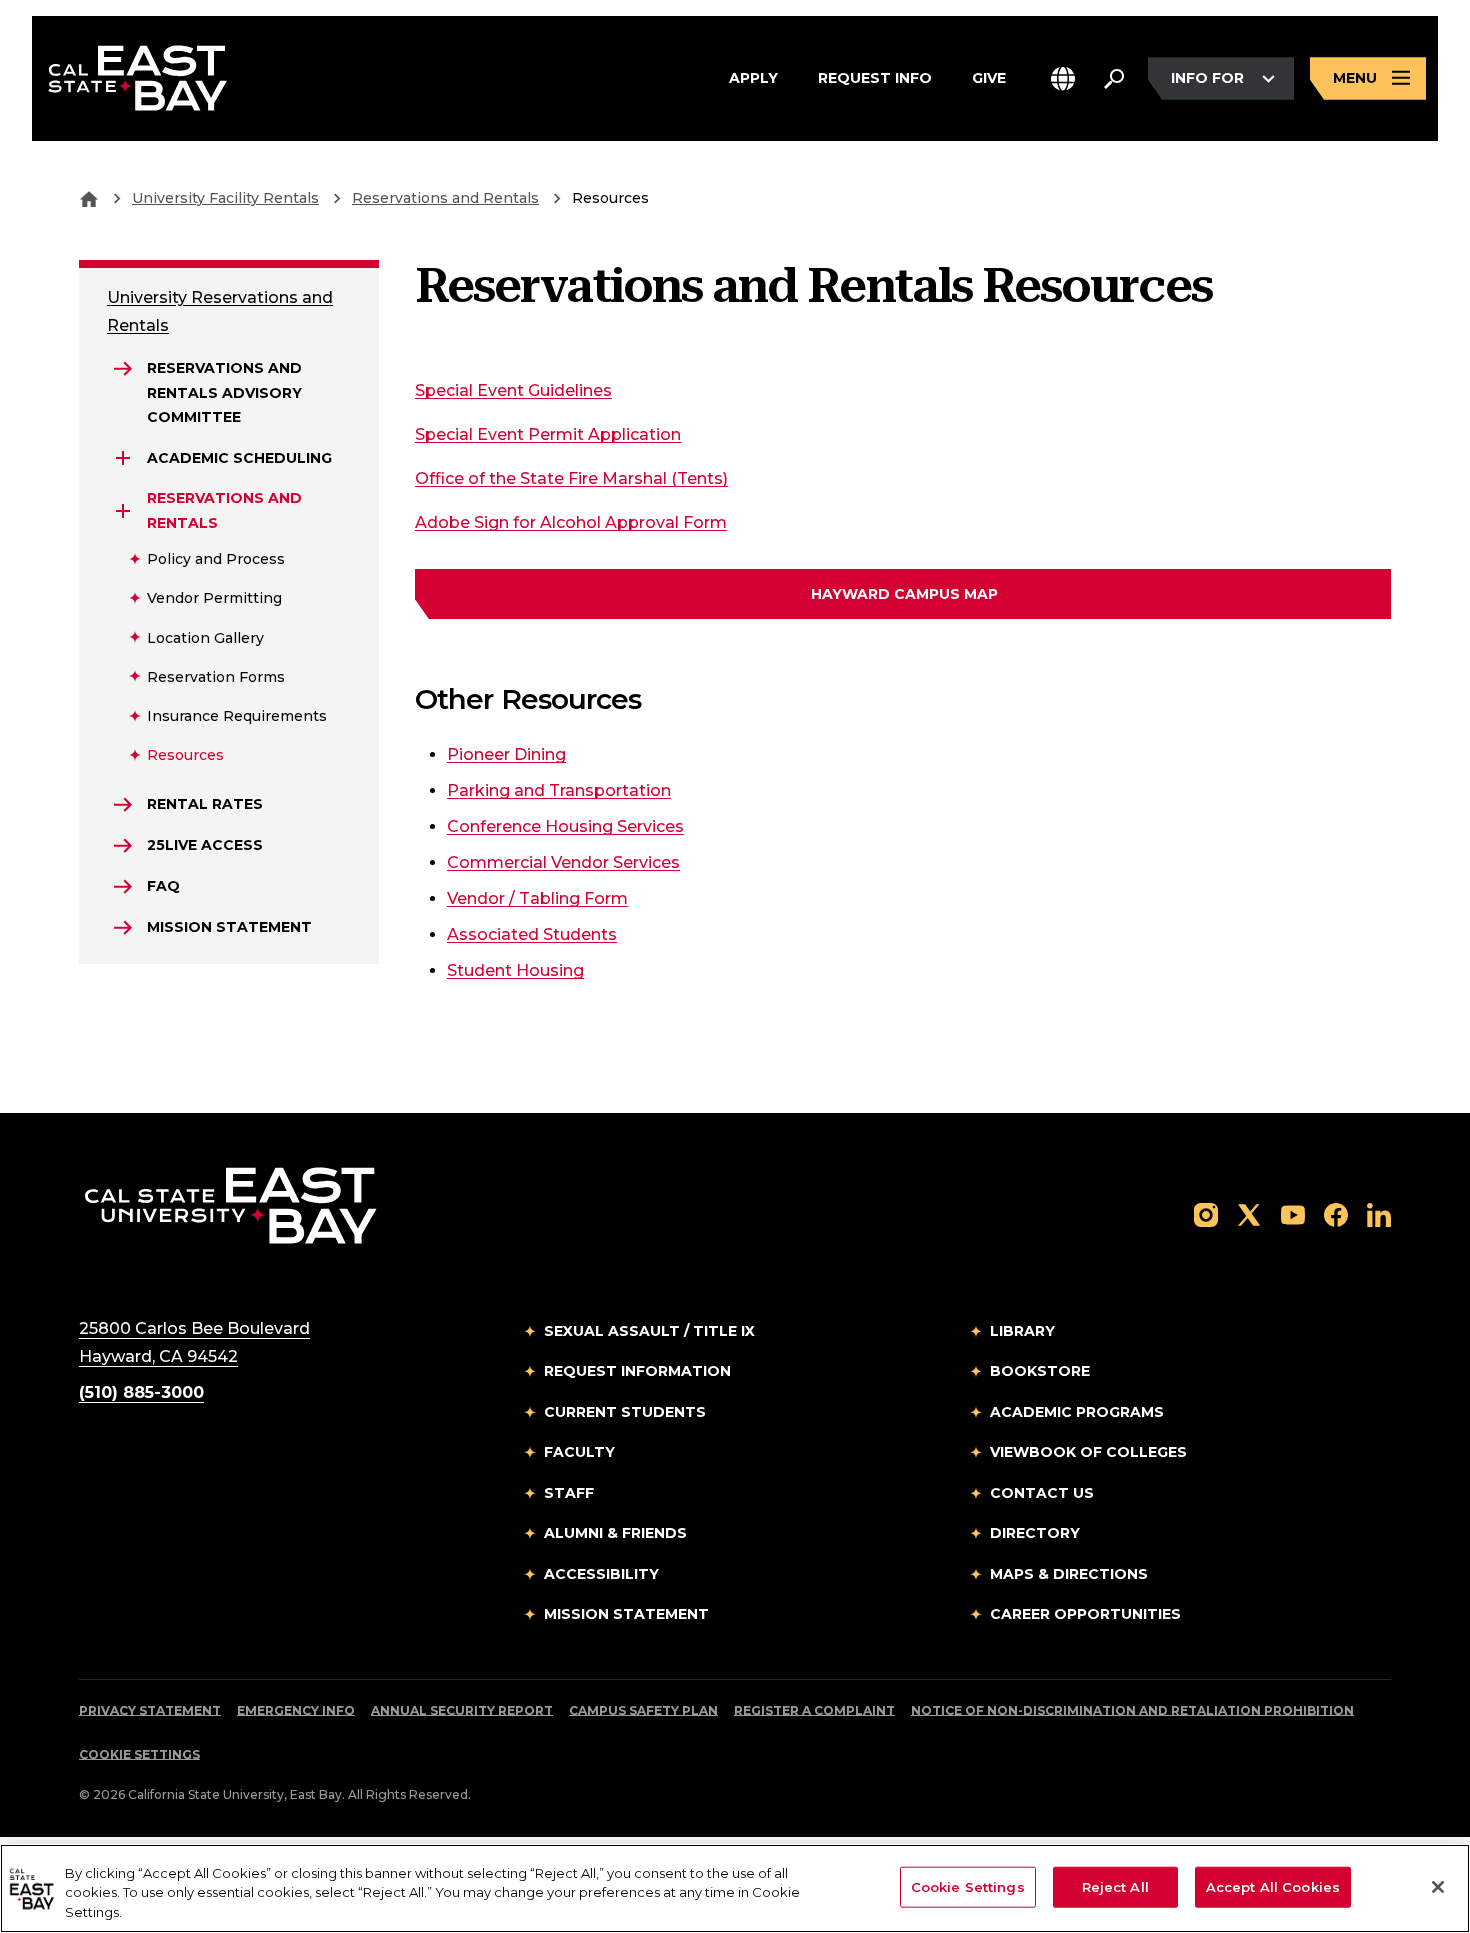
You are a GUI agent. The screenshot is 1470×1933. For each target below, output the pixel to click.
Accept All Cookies (1273, 1886)
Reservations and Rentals (445, 198)
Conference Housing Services (565, 826)
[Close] (1438, 1887)
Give (989, 77)
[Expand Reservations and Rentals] (123, 511)
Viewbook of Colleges (1088, 1452)
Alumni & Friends (615, 1533)
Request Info (875, 77)
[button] (1063, 78)
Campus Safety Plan (643, 1710)
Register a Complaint (814, 1710)
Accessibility (601, 1574)
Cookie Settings (139, 1754)
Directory (1035, 1533)
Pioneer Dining (506, 754)
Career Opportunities (1085, 1614)
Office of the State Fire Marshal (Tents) (571, 478)
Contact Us (1042, 1493)
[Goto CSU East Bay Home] (89, 198)
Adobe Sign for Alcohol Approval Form (571, 522)
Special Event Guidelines (513, 390)
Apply (753, 77)
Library (1022, 1331)
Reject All (1115, 1886)
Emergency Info (296, 1710)
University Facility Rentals (225, 198)
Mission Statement (626, 1614)
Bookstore (1040, 1371)
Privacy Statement (150, 1710)
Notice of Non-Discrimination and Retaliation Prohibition (1132, 1710)
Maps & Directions (1069, 1574)
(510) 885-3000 (141, 1392)
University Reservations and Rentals (220, 311)
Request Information (637, 1371)
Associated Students (532, 934)
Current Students (625, 1412)
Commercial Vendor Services (563, 862)
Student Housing (515, 970)
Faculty (579, 1452)
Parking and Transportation (559, 790)
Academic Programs (1077, 1412)
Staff (569, 1493)
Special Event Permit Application (548, 434)
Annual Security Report (462, 1710)
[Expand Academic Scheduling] (123, 458)
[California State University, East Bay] (230, 1204)
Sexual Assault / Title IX (649, 1331)
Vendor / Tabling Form (537, 898)
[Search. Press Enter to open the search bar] (1114, 79)
